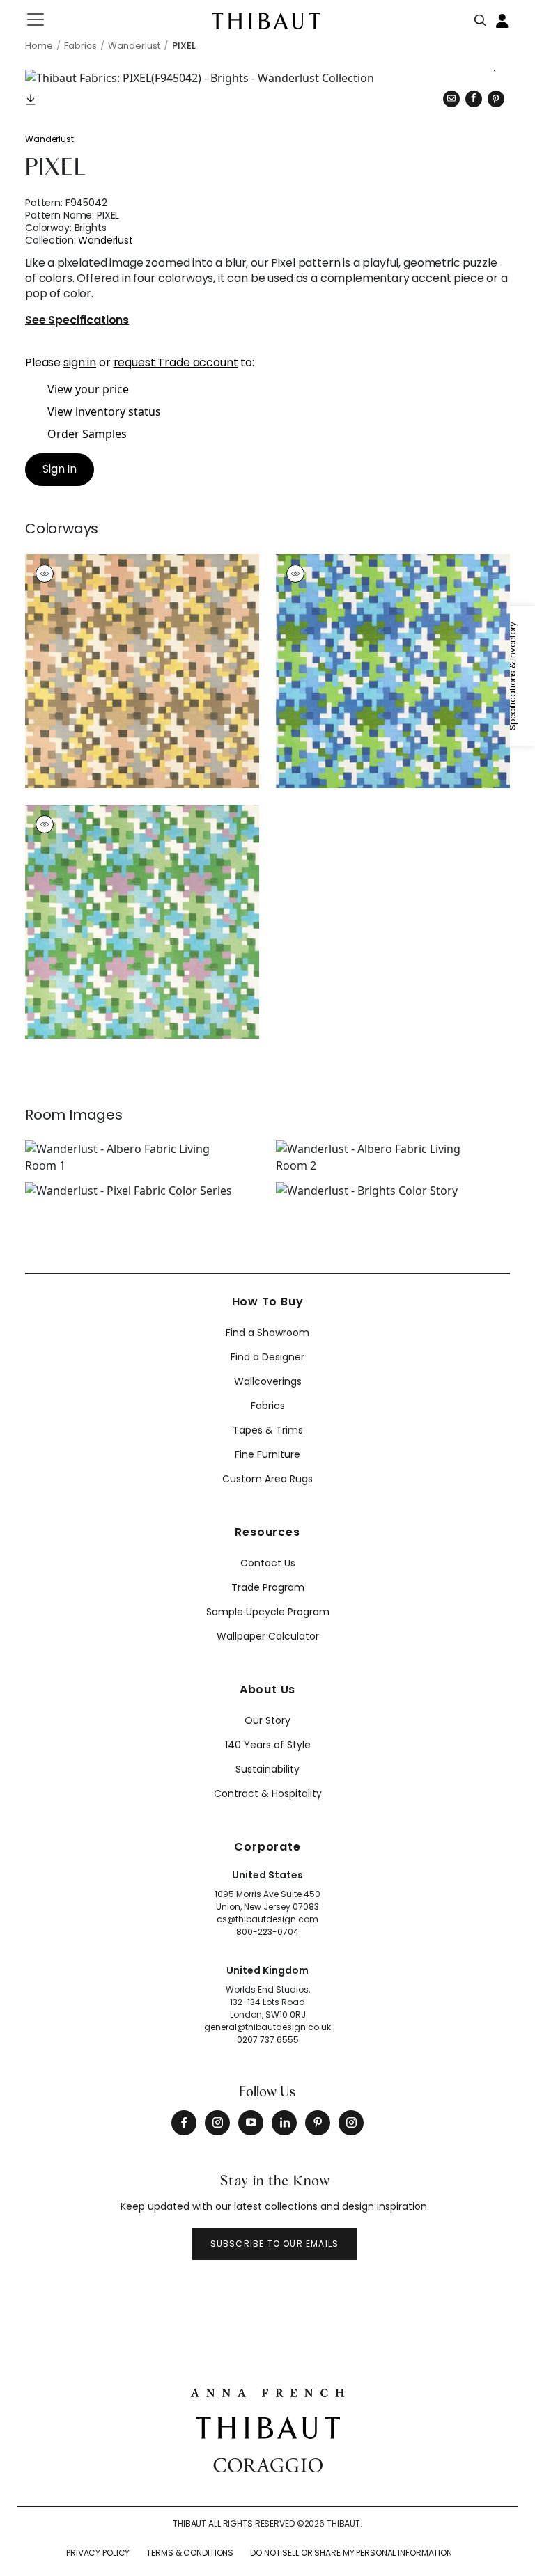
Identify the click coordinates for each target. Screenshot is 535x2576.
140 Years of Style (268, 1745)
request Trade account (176, 362)
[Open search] (481, 17)
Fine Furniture (267, 1454)
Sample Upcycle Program (268, 1612)
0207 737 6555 (268, 2040)
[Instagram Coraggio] (351, 2123)
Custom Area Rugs (267, 1479)
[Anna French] (267, 2392)
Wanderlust (49, 139)
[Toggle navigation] (44, 19)
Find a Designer (267, 1357)
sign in (80, 362)
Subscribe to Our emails (275, 2244)
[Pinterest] (496, 99)
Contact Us (268, 1563)
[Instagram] (217, 2123)
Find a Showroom (267, 1333)
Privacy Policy (98, 2553)
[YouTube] (251, 2123)
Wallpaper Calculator (268, 1636)
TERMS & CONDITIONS (190, 2553)
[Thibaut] (268, 2426)
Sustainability (267, 1769)
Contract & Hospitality (268, 1793)
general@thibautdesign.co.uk (267, 2027)
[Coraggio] (268, 2464)
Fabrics (268, 1406)
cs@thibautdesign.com (267, 1919)
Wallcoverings (268, 1381)
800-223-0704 (267, 1932)
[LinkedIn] (284, 2123)
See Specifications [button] (77, 321)
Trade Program (268, 1587)
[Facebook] (184, 2123)
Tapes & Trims (268, 1430)
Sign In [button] (60, 469)
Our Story (267, 1720)
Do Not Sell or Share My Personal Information (351, 2553)
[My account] (503, 19)
